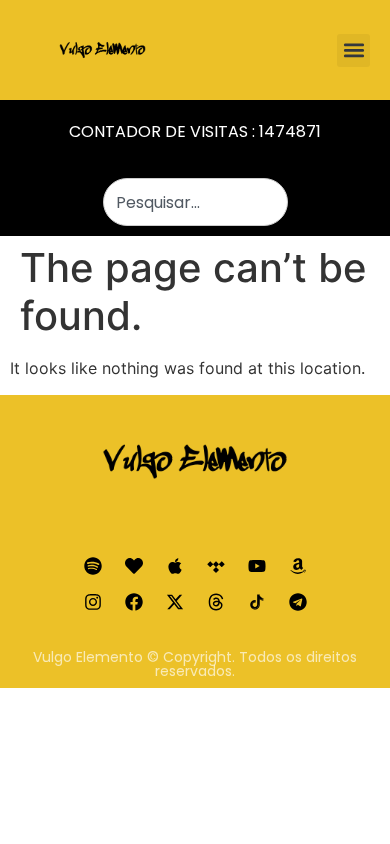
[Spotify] (93, 566)
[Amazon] (298, 566)
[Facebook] (134, 602)
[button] (353, 50)
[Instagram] (93, 602)
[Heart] (134, 566)
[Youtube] (257, 566)
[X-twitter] (175, 602)
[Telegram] (298, 602)
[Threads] (216, 602)
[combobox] (195, 202)
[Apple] (175, 566)
